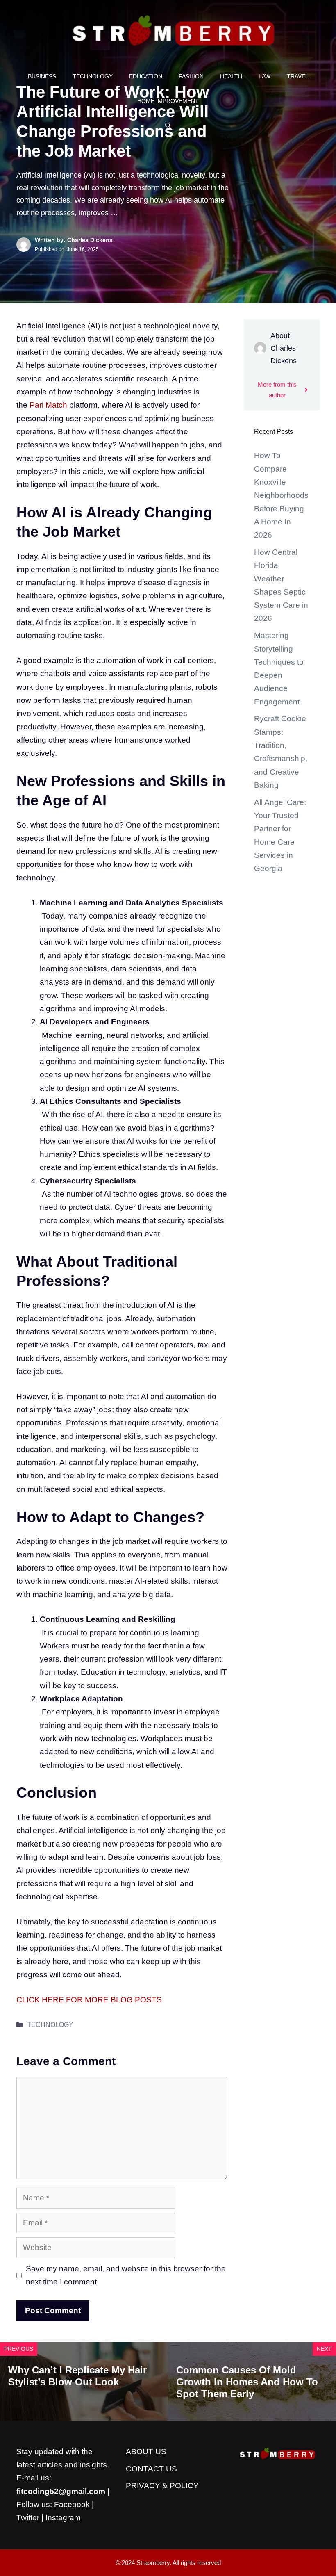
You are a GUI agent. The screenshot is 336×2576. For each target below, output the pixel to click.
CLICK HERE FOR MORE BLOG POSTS (89, 2000)
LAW (264, 76)
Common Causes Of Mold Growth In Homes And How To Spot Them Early (247, 2382)
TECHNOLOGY (93, 76)
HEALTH (231, 76)
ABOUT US (146, 2452)
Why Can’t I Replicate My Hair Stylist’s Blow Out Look (77, 2376)
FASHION (191, 76)
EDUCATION (146, 76)
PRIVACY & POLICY (162, 2486)
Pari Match (48, 405)
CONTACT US (151, 2469)
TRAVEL (298, 76)
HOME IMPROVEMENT (168, 101)
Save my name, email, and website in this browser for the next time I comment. (126, 2275)
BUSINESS (42, 76)
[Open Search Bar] (168, 125)
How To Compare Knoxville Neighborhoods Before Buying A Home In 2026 (281, 495)
